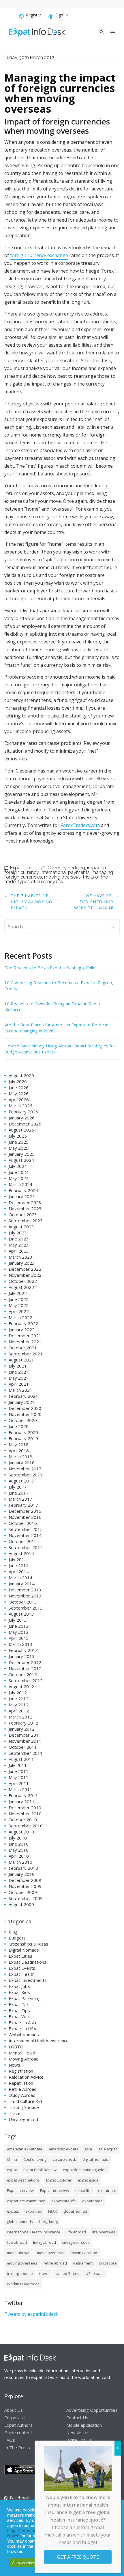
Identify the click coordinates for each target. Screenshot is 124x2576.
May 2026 (19, 1094)
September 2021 (26, 1354)
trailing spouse (20, 2273)
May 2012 (19, 1705)
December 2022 (25, 1269)
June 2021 (19, 1372)
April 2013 (19, 1638)
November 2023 (25, 1208)
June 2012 (19, 1699)
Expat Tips (21, 868)
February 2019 (23, 1438)
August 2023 (21, 1227)
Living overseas (76, 2242)
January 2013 (22, 1656)
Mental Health (23, 2053)
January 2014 (22, 1584)
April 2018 (19, 1451)
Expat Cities (20, 1956)
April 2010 (19, 1856)
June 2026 (19, 1087)
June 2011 (19, 1771)
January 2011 (22, 1801)
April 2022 (19, 1311)
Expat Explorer (59, 2180)
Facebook (19, 2498)
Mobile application (84, 2425)
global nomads (20, 2222)
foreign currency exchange (39, 255)
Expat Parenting (25, 1998)
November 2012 (25, 1668)
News (14, 2065)
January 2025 (22, 1154)
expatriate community (26, 2201)
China (12, 2159)
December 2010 (25, 1808)
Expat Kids (19, 1992)
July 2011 (18, 1765)
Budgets (17, 1938)
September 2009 (26, 1898)
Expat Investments (28, 1980)
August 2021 (21, 1360)
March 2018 (20, 1457)
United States (67, 2273)
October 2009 (23, 1892)
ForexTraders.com (80, 825)
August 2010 (21, 1832)
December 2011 (25, 1735)
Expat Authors (18, 2425)
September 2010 (26, 1826)
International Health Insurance (39, 2041)
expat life (83, 2190)
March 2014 (20, 1578)
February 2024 (23, 1190)
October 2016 (23, 1523)
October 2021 (23, 1348)
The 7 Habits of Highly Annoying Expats (31, 902)
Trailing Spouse (24, 2107)
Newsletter (78, 2432)
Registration (21, 2071)
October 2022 (23, 1281)
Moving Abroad (24, 2059)
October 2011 (23, 1747)
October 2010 (23, 1820)
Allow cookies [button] (24, 2563)
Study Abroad (22, 2095)
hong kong (48, 2222)
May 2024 (19, 1178)
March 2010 (20, 1862)
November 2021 (25, 1342)
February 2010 (23, 1868)
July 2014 (18, 1559)
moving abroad (84, 2253)
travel (44, 2273)
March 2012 (20, 1717)
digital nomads (95, 2159)
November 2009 (25, 1886)
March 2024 (20, 1184)
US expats (95, 2273)
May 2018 (19, 1444)
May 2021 (19, 1378)
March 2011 (20, 1789)
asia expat (108, 2149)
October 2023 (23, 1215)
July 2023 (18, 1233)
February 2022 (23, 1323)
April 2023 (19, 1251)
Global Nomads (24, 2035)
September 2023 (26, 1221)
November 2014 (25, 1535)
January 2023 (22, 1263)
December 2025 (25, 1124)
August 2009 (21, 1904)
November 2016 (25, 1517)
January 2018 (22, 1463)
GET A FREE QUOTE (78, 2557)
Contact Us (77, 2417)
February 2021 (23, 1396)
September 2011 (26, 1753)
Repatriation (21, 2083)
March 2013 (20, 1644)
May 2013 (19, 1632)
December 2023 (25, 1202)
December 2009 (25, 1880)
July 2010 (18, 1838)
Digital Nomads (24, 1950)
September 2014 (26, 1547)
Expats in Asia (22, 2022)
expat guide (88, 2180)
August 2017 (21, 1481)
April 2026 (19, 1100)
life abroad (76, 2232)
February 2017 (23, 1505)
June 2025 (19, 1142)
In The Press (17, 2447)
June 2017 (19, 1493)
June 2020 (19, 1426)
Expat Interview (20, 2190)
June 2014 (19, 1565)
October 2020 (23, 1420)
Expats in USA (22, 2029)
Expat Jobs (19, 1986)
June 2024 (19, 1172)
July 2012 (18, 1693)
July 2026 (18, 1081)
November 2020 (25, 1414)
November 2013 (25, 1596)
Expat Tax (19, 2004)
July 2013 (18, 1620)
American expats (63, 2149)
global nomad (75, 2211)
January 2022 (22, 1329)
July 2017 (18, 1487)
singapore (108, 2263)
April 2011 (19, 1783)
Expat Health (22, 1974)
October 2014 (23, 1541)
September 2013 (26, 1608)
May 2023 (19, 1245)
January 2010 (22, 1874)
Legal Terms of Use (26, 2531)
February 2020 (23, 1432)
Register (34, 15)
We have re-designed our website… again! (94, 902)
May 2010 (19, 1850)
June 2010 (19, 1844)
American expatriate (25, 2149)
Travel (15, 2113)
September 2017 (26, 1475)
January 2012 (22, 1729)
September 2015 (26, 1529)
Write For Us (79, 2440)
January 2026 (22, 1118)
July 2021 (18, 1366)
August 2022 (21, 1287)
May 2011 (19, 1777)
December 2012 (25, 1662)
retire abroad (55, 2263)
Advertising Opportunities (92, 2410)
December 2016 (25, 1511)
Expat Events (22, 1968)
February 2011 (23, 1795)
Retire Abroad (23, 2089)
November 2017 (25, 1469)
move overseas (51, 2253)
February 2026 (23, 1112)
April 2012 (19, 1711)
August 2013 (21, 1614)
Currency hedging (66, 868)
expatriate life (64, 2201)
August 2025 (21, 1130)
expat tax (34, 2211)
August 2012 (21, 1687)
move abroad (19, 2253)
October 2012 (23, 1674)
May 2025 (19, 1148)
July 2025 (18, 1136)
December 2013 (25, 1590)
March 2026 (20, 1106)
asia (88, 2149)
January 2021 (22, 1402)
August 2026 (21, 1075)
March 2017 (20, 1499)
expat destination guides (85, 2170)
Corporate (15, 2417)
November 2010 (25, 1814)
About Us (14, 2410)
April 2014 (19, 1572)
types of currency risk (40, 882)
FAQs (10, 2440)
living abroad (45, 2242)
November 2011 (25, 1741)
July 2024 (18, 1166)
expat (12, 2170)
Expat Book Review (40, 2170)
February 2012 (23, 1723)
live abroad (17, 2242)
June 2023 (19, 1239)
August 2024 (21, 1160)
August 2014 (21, 1553)
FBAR (52, 2211)
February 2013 (23, 1650)
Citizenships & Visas (28, 1944)
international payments (65, 872)
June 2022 (19, 1299)
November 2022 (25, 1275)
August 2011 (21, 1759)
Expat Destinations (28, 1962)
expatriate (107, 2190)
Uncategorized (23, 2119)
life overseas (104, 2232)
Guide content (18, 2432)
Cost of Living (35, 2159)
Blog (13, 1932)
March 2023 (20, 1257)
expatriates (92, 2201)
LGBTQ (16, 2047)
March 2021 (20, 1390)
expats (13, 2211)
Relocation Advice (26, 2077)
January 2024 (22, 1196)
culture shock (64, 2159)
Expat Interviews (55, 2190)
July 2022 (18, 1293)
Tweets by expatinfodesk (31, 2314)
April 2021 (19, 1384)
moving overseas (62, 877)
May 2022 (19, 1305)
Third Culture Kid (25, 2101)
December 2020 (25, 1408)
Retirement (83, 2263)
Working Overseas (23, 2284)
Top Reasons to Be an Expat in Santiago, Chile (50, 968)
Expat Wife (19, 2016)
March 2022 (20, 1317)
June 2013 (19, 1626)
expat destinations (23, 2180)
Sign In (62, 15)
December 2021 (25, 1336)
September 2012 (26, 1680)
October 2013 (23, 1602)
